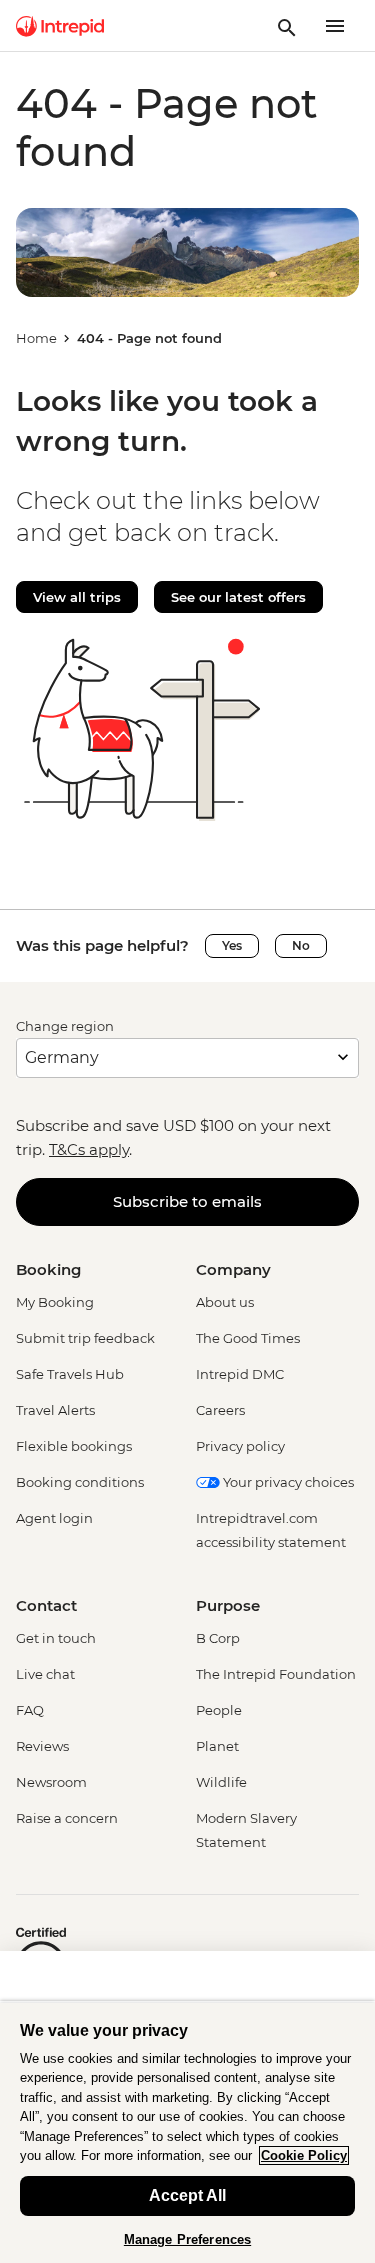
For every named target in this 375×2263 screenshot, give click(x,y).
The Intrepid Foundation (276, 1674)
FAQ (30, 1710)
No (301, 945)
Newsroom (51, 1782)
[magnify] (287, 26)
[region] (187, 2132)
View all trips (77, 597)
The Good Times (248, 1338)
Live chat (45, 1674)
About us (225, 1302)
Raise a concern (67, 1818)
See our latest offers (238, 597)
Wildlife (221, 1782)
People (219, 1710)
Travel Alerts (55, 1410)
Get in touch (56, 1638)
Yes (232, 945)
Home (36, 338)
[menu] (335, 26)
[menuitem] (60, 26)
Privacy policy (240, 1446)
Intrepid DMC (240, 1374)
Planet (217, 1746)
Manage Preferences (187, 2239)
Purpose (228, 1605)
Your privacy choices (287, 1482)
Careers (220, 1410)
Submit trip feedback (85, 1338)
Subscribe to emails (187, 1201)
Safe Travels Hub (70, 1374)
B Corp (218, 1638)
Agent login (54, 1518)
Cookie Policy (304, 2155)
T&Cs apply (89, 1149)
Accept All (187, 2195)
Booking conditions (80, 1482)
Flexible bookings (74, 1446)
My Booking (55, 1302)
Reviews (42, 1746)
